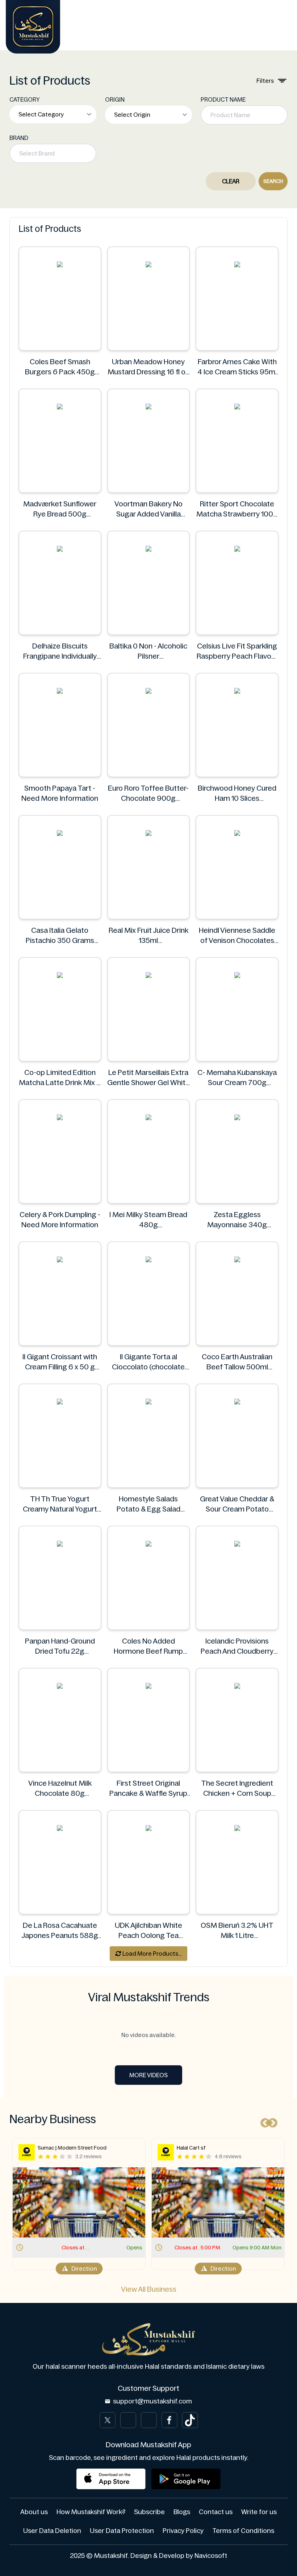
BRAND (19, 138)
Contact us (216, 2512)
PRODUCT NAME (223, 99)
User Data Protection (122, 2531)
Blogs (182, 2512)
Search (273, 181)
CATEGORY (25, 99)
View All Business (149, 2289)
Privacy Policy (183, 2531)
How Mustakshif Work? (91, 2512)
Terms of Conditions (243, 2531)
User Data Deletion (52, 2531)
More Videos (148, 2075)
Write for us (259, 2512)
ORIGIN (115, 99)
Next (271, 2121)
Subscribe (149, 2512)
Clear (231, 181)
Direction (84, 2269)
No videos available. (148, 2035)
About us (34, 2512)
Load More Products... (151, 1954)
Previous (263, 2121)
